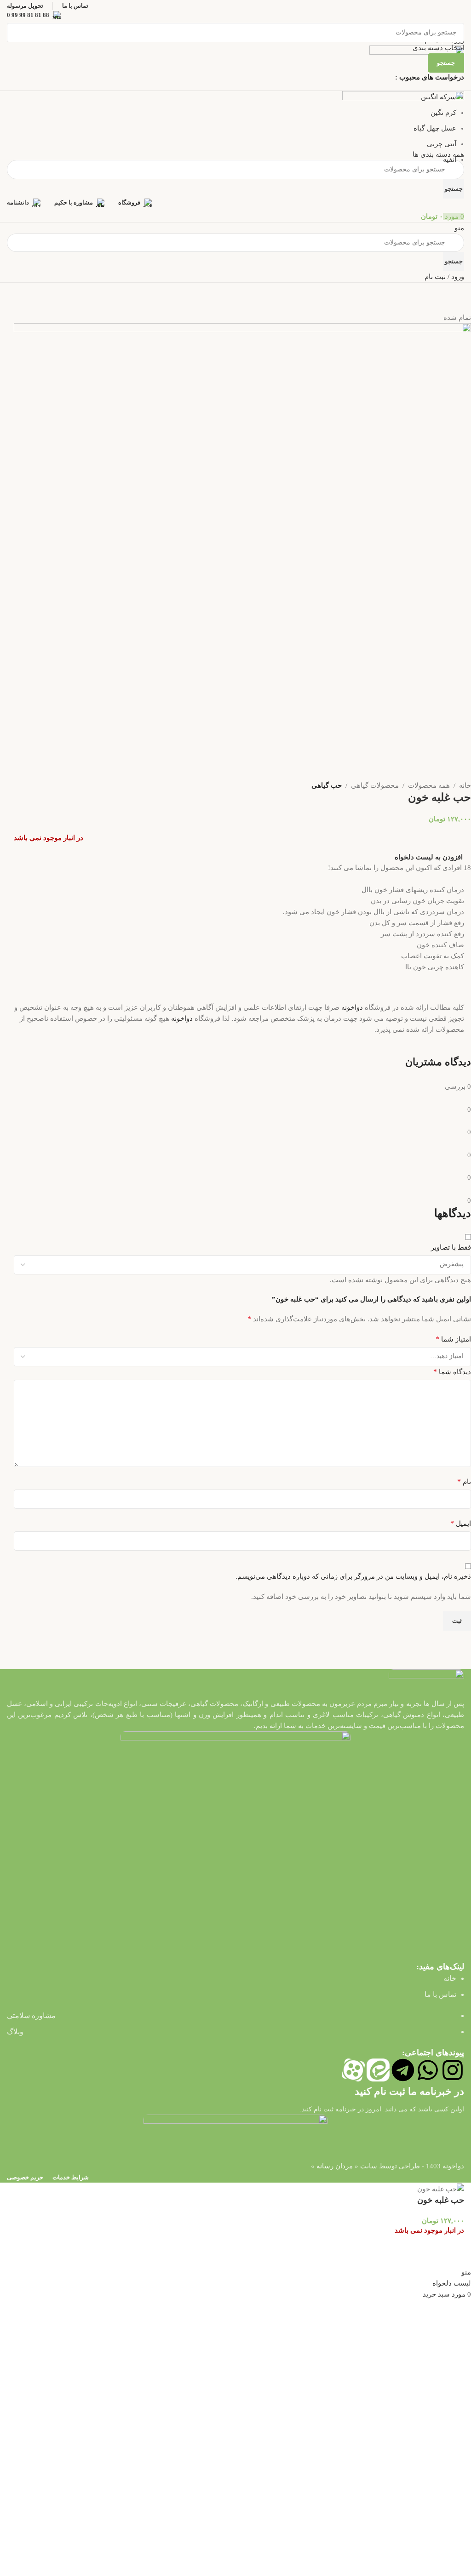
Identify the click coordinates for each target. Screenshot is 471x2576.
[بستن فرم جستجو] (460, 11)
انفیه (450, 159)
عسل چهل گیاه (435, 128)
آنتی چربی (442, 144)
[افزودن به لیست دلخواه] (453, 2255)
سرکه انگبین (439, 97)
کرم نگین (443, 113)
